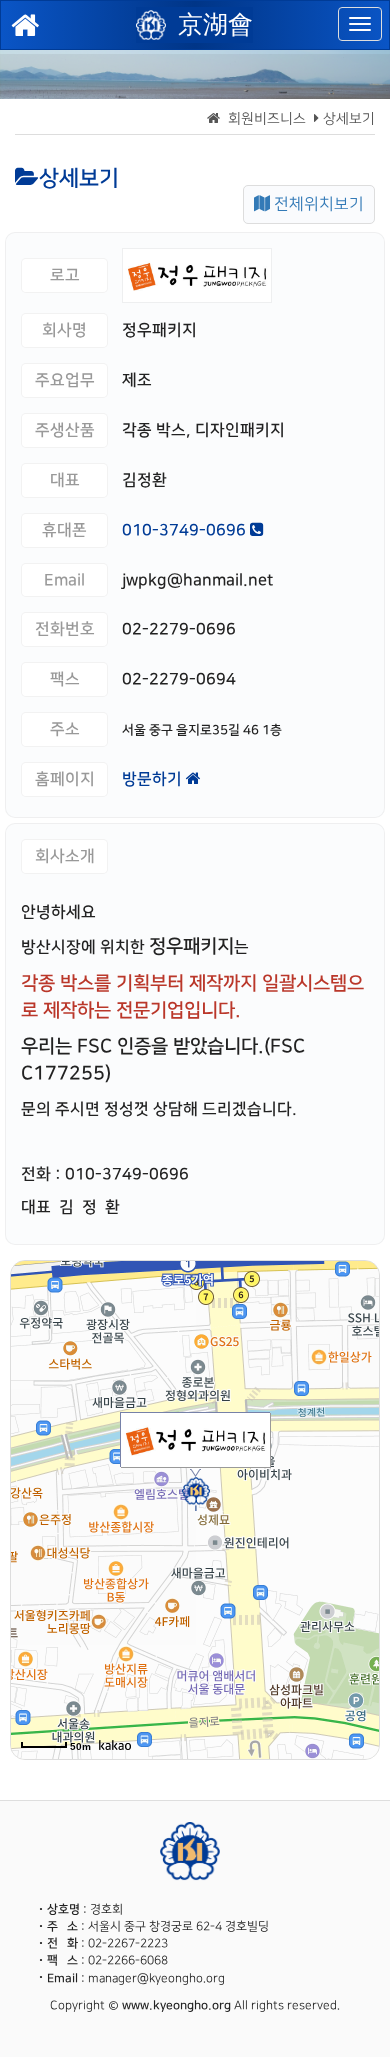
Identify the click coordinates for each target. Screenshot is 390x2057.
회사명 (64, 330)
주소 (65, 729)
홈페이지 (65, 779)
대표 (65, 480)
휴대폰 (64, 530)
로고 (65, 275)
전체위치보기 (317, 204)
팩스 (65, 679)
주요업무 (65, 380)
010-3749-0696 (186, 530)
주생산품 (65, 430)
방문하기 (154, 779)
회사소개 (65, 856)
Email (64, 580)
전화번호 (65, 629)
